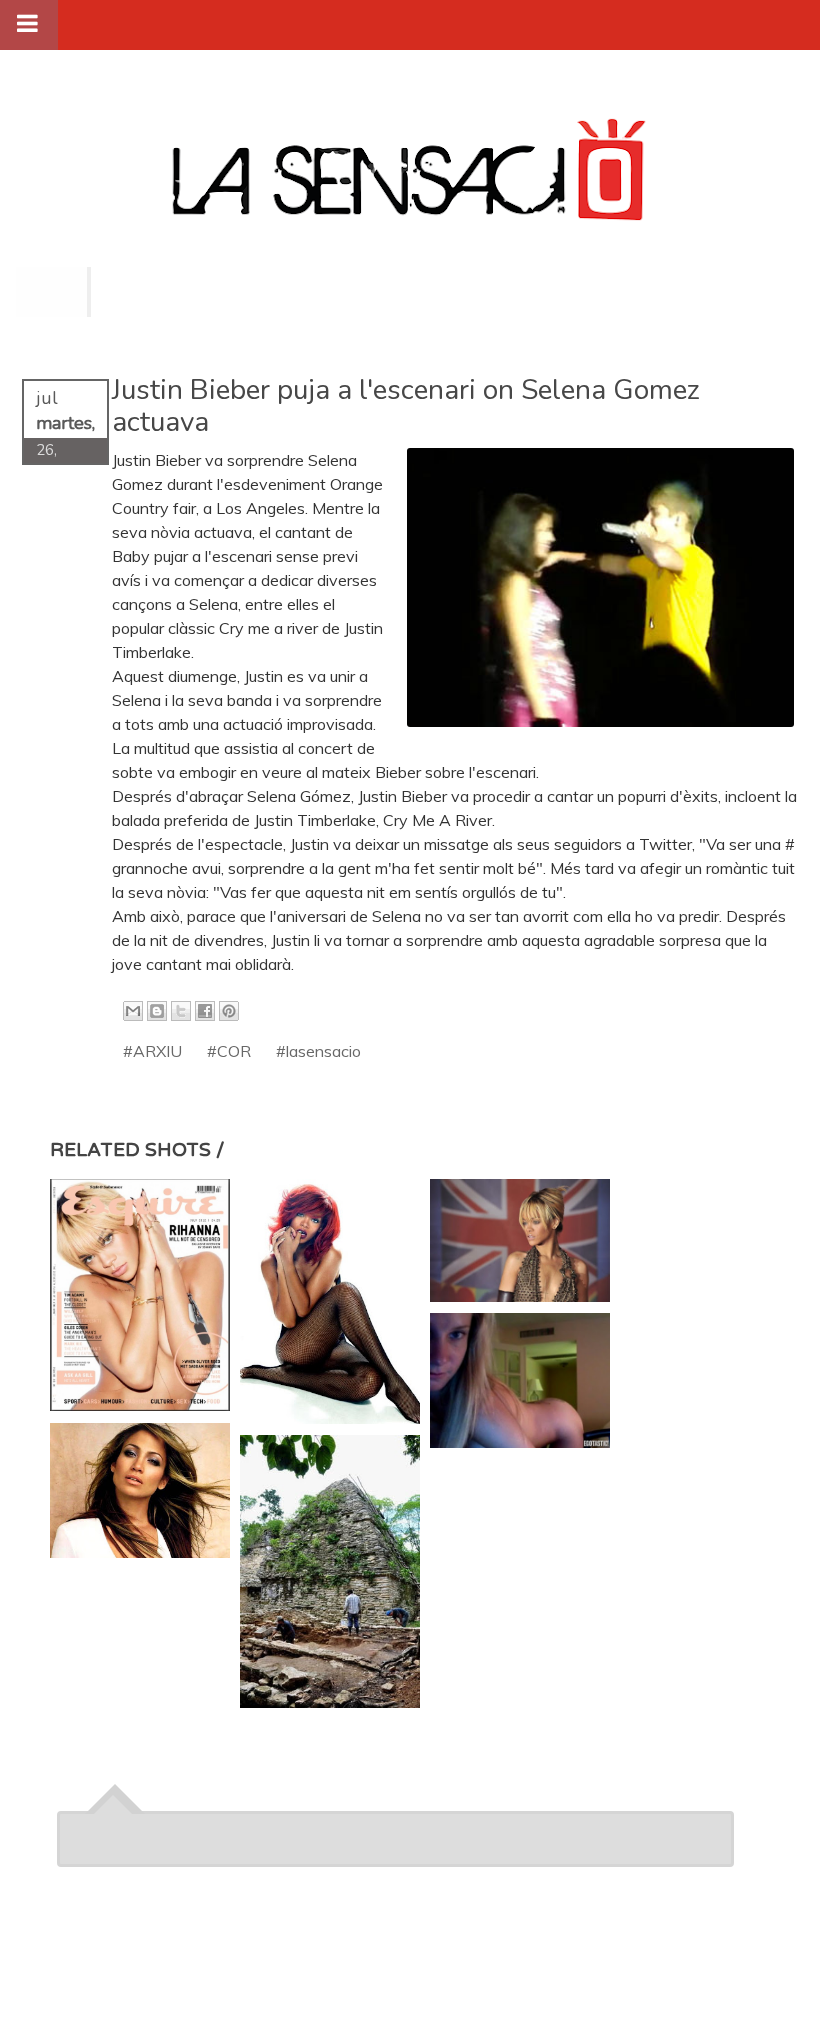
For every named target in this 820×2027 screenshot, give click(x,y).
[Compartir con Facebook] (205, 1011)
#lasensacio (318, 1051)
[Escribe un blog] (157, 1011)
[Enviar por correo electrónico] (133, 1011)
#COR (229, 1051)
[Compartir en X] (181, 1011)
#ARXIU (152, 1051)
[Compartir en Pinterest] (229, 1011)
